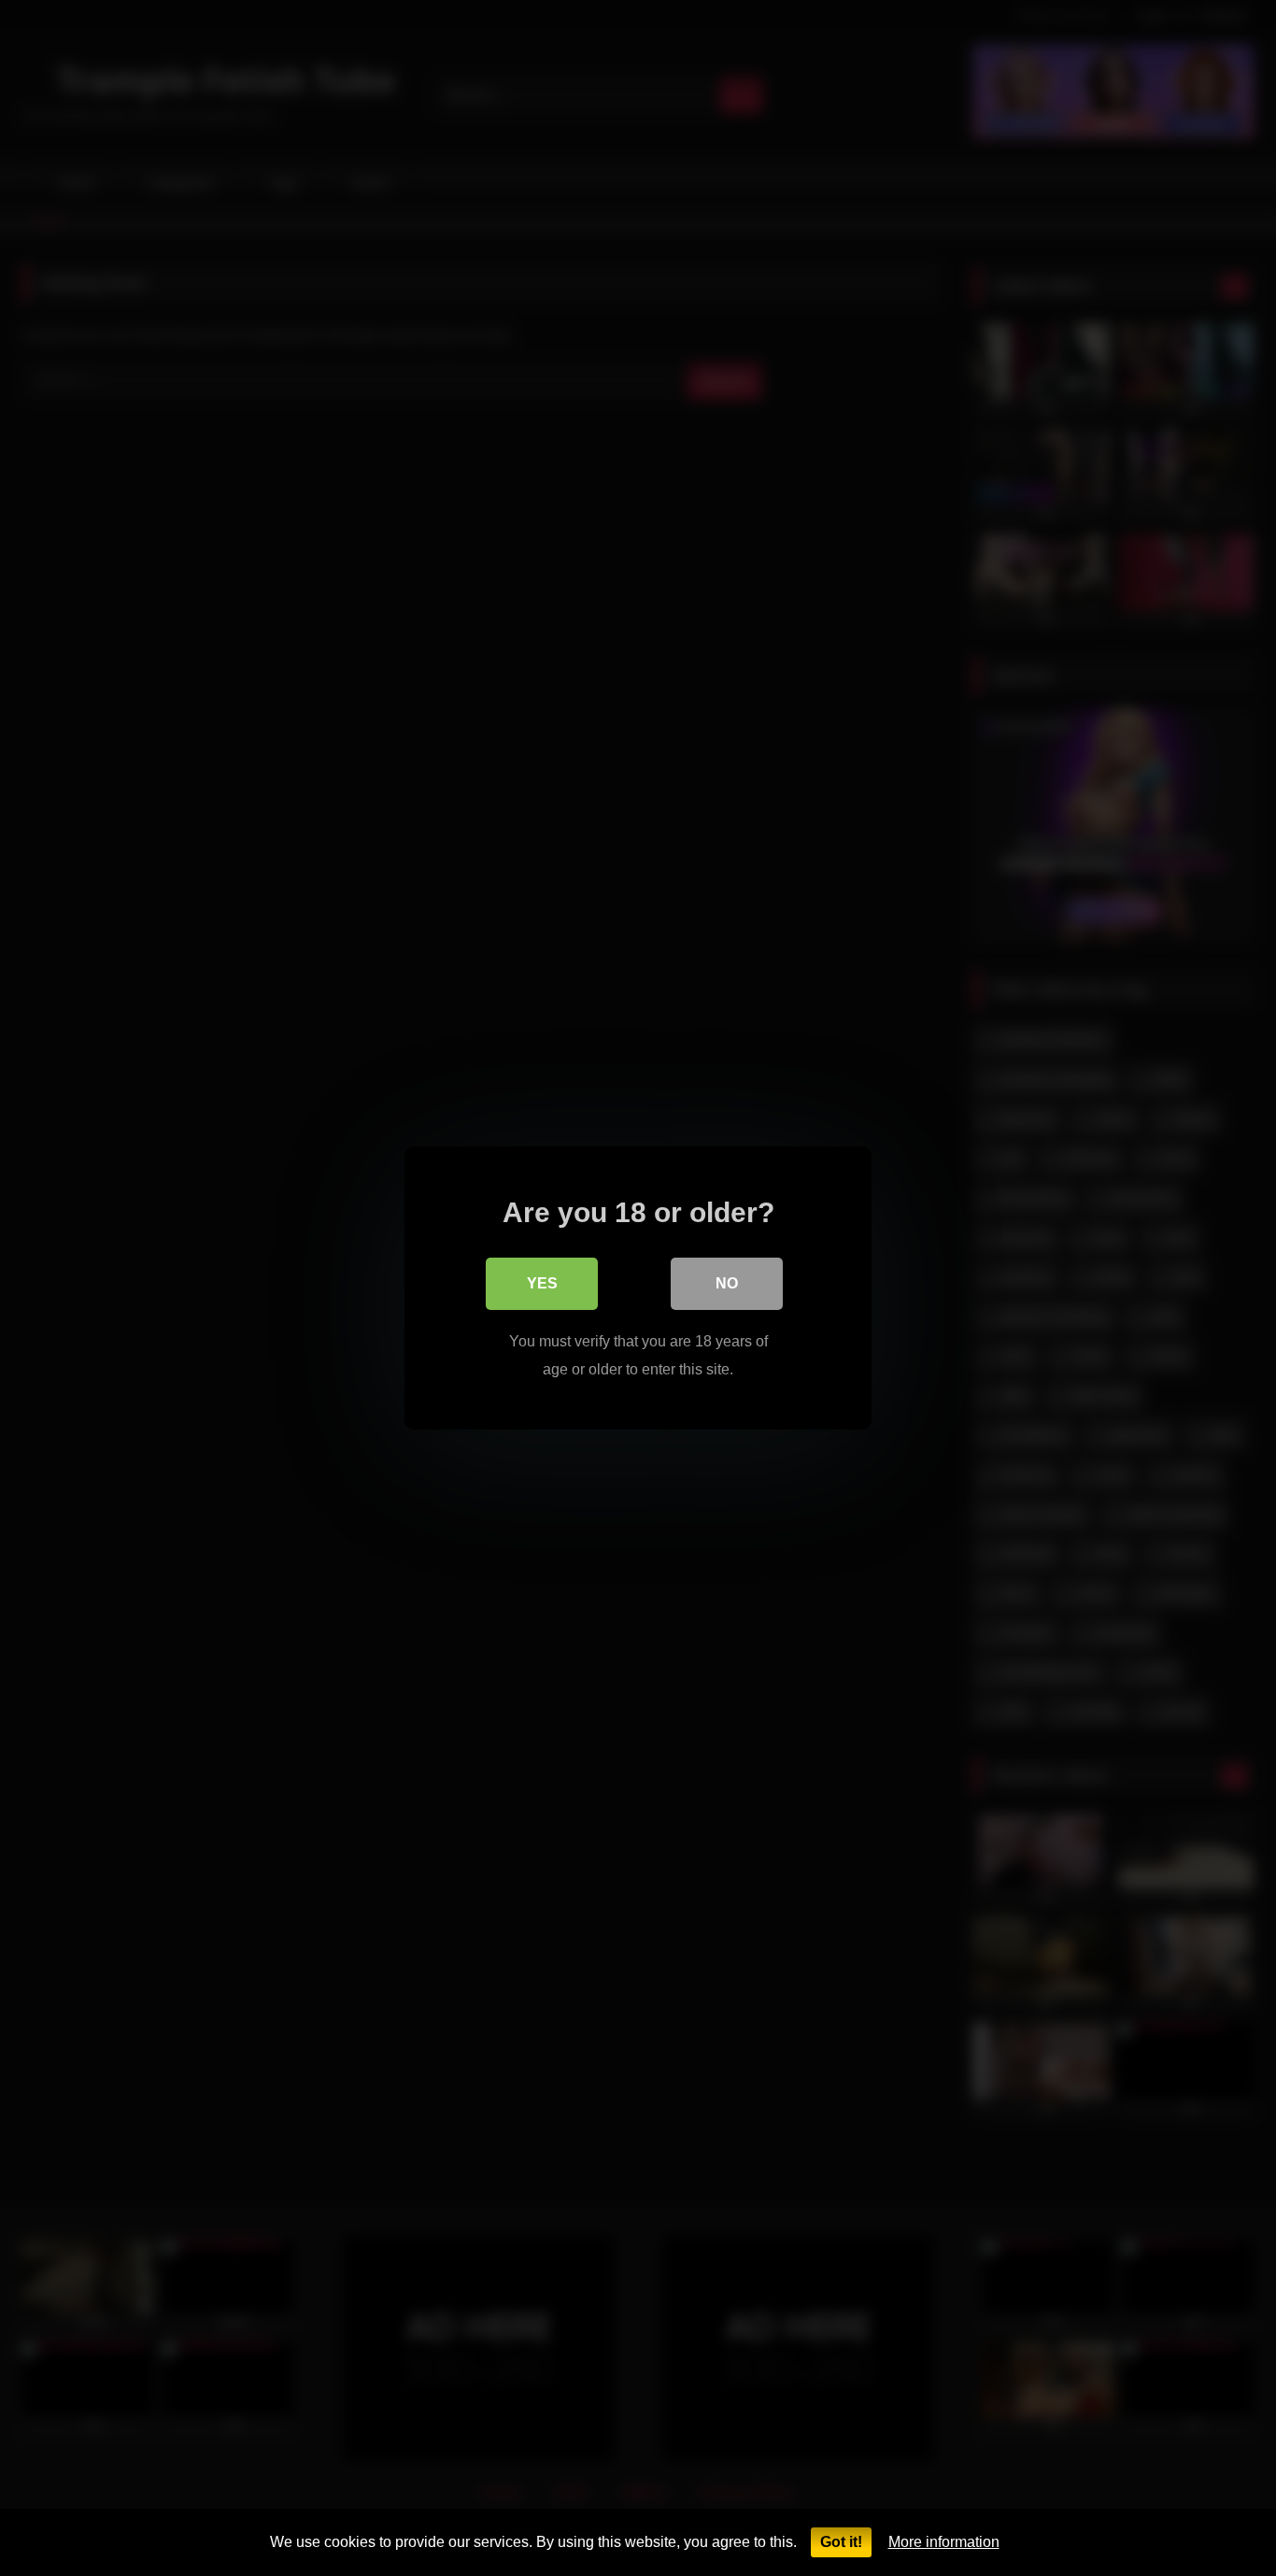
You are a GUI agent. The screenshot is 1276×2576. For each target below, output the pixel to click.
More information (944, 2542)
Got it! (841, 2542)
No (727, 1283)
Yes (542, 1283)
